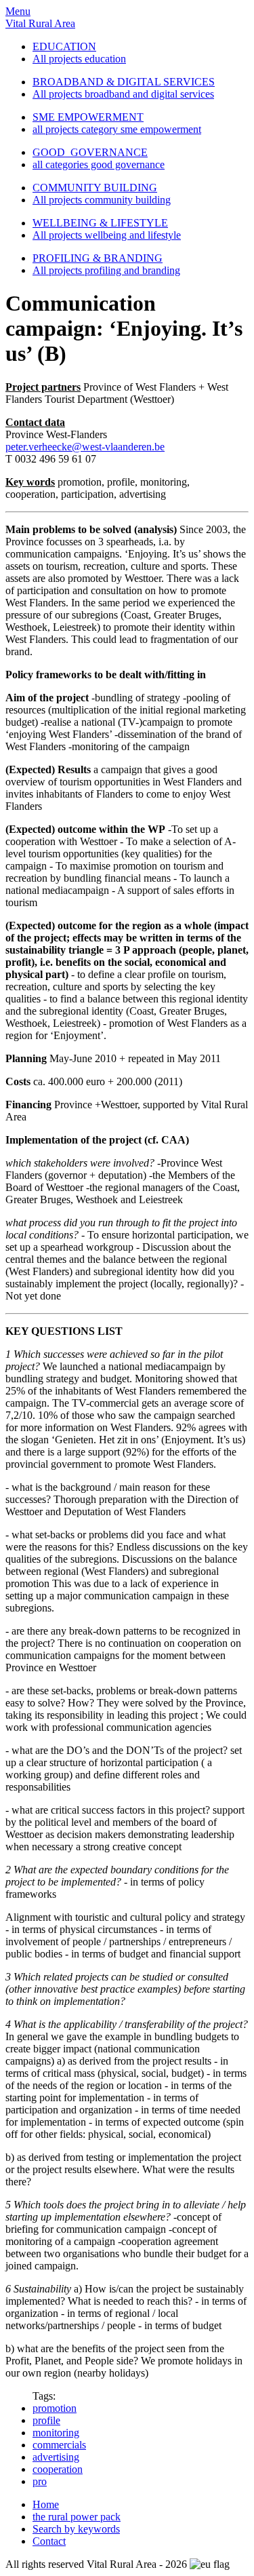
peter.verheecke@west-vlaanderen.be (85, 447)
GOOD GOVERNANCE (90, 152)
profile (46, 2420)
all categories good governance (99, 164)
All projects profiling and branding (106, 270)
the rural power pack (77, 2517)
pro (40, 2481)
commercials (59, 2445)
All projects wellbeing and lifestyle (107, 235)
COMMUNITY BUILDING (95, 188)
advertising (56, 2457)
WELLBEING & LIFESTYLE (100, 223)
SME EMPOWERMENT (88, 117)
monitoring (56, 2433)
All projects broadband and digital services (123, 94)
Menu (18, 11)
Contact (49, 2541)
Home (46, 2504)
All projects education (79, 59)
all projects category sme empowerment (117, 129)
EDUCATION (64, 46)
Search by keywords (76, 2529)
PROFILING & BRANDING (98, 258)
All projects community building (102, 200)
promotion (55, 2408)
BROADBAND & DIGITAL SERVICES (124, 82)
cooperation (58, 2469)
